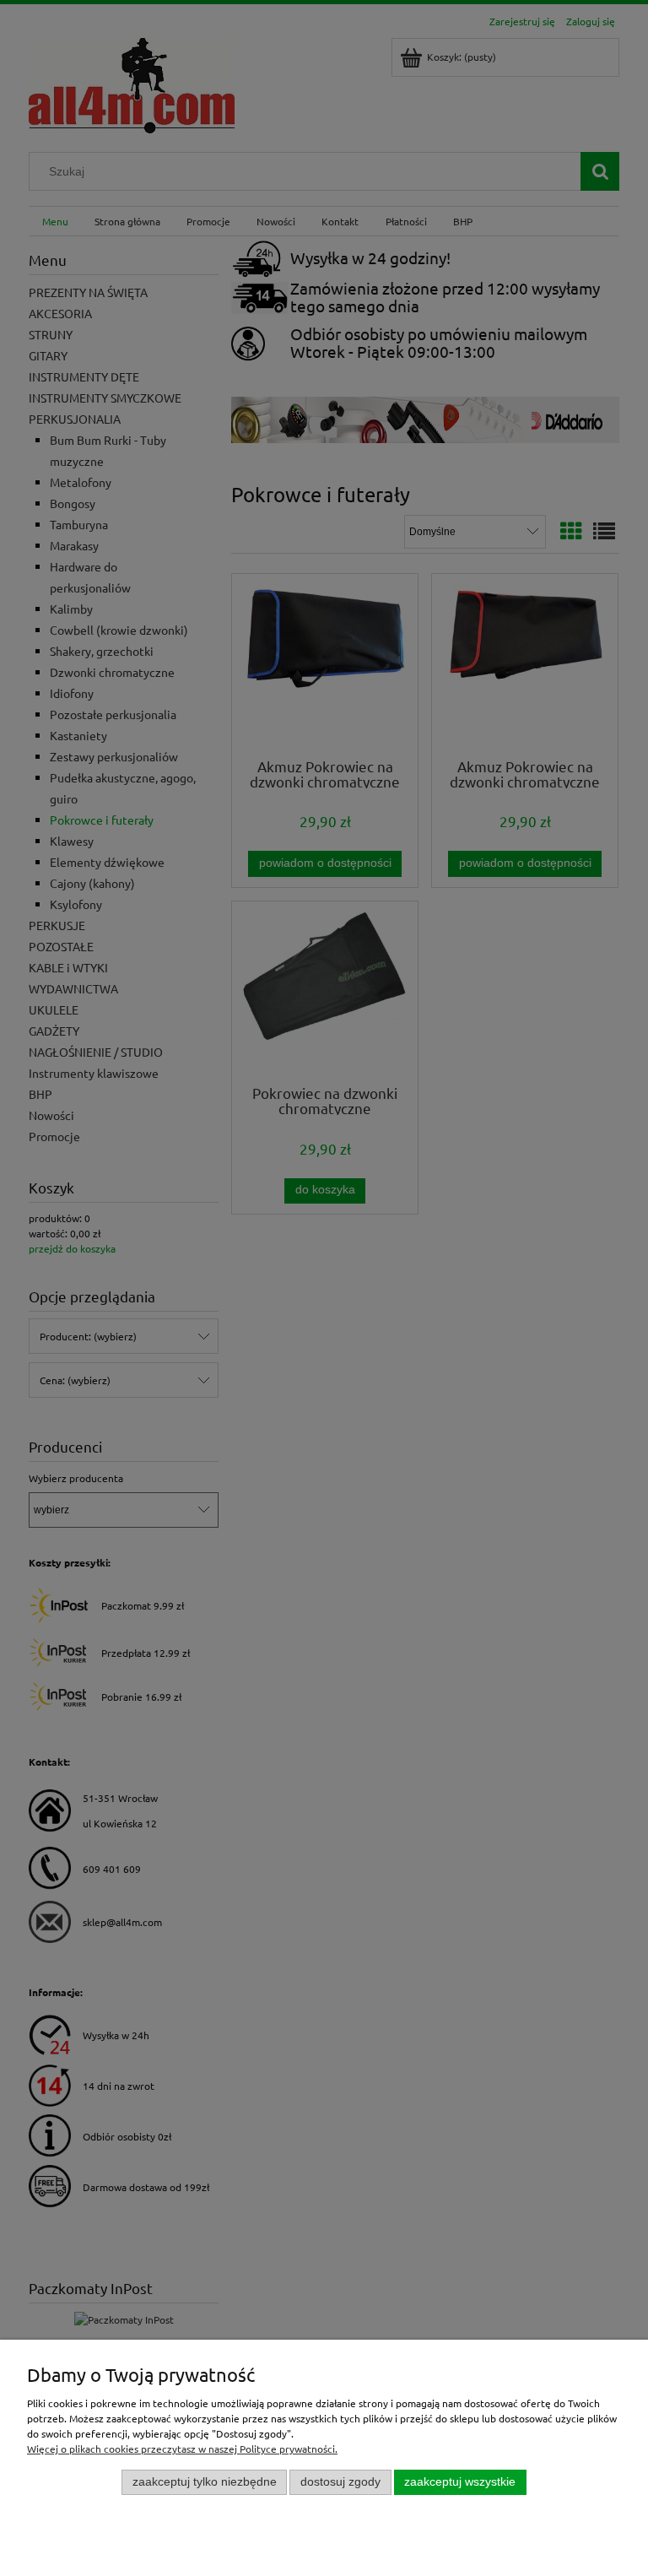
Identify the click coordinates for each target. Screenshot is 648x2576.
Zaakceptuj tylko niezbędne (205, 2482)
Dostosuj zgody (340, 2482)
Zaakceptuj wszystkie (460, 2482)
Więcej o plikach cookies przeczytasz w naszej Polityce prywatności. (182, 2449)
